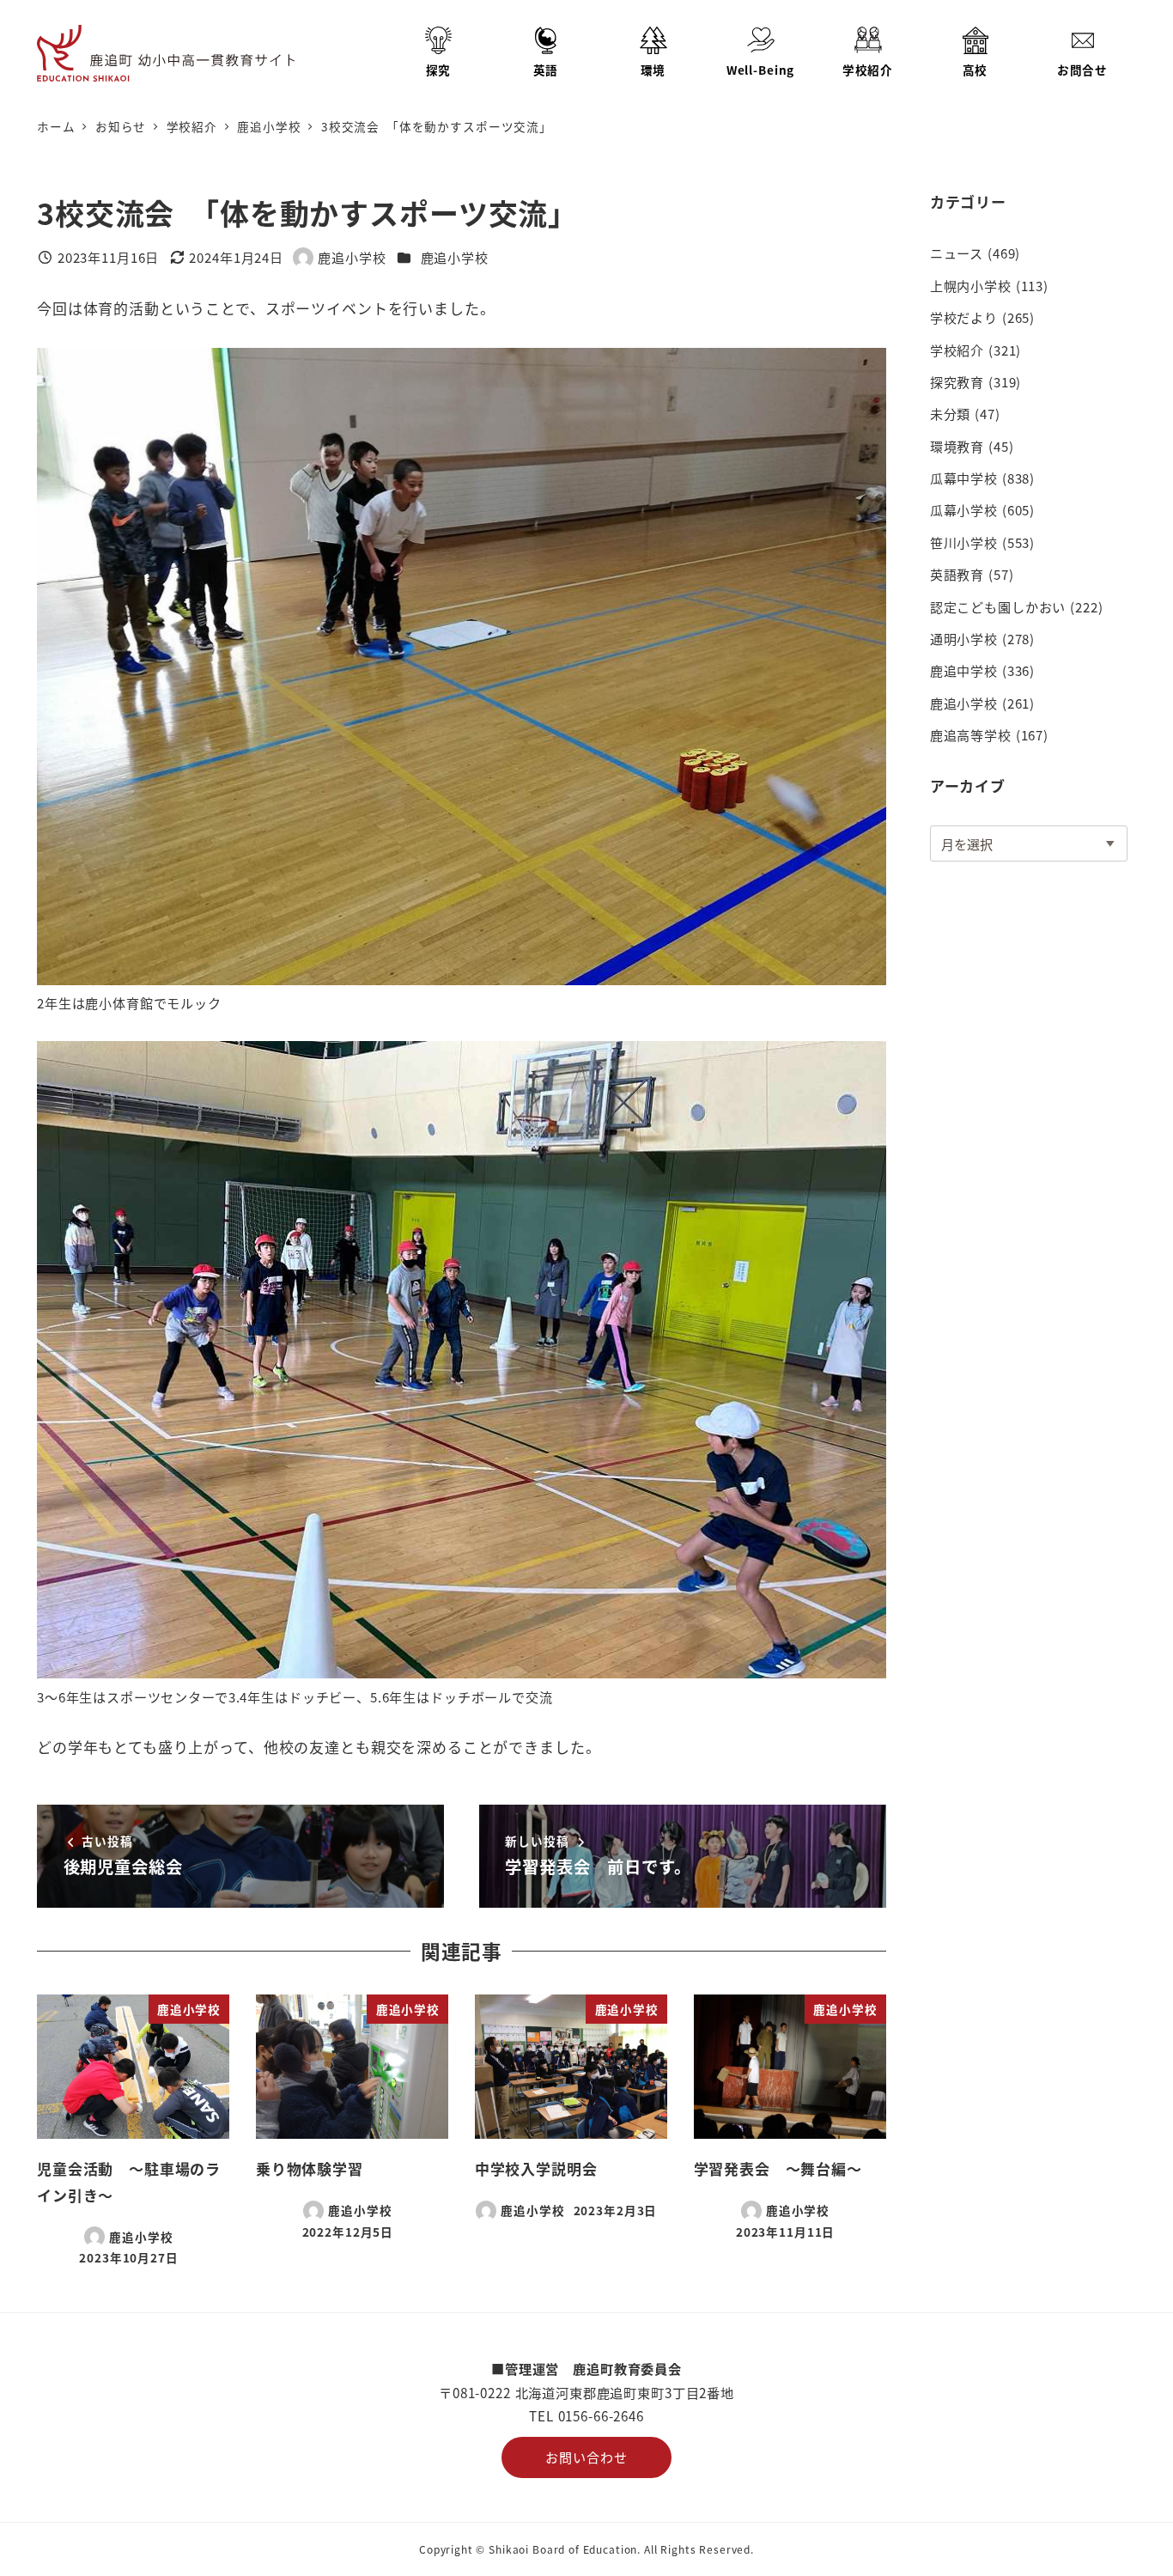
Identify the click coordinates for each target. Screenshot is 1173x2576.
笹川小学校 (964, 542)
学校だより (964, 317)
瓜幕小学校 (964, 509)
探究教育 (957, 381)
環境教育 (957, 446)
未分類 (951, 413)
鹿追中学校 (964, 670)
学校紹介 (957, 350)
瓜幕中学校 (964, 478)
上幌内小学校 (971, 285)
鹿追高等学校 (971, 734)
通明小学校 (964, 638)
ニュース (957, 253)
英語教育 (957, 574)
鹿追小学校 (455, 257)
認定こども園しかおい (998, 606)
